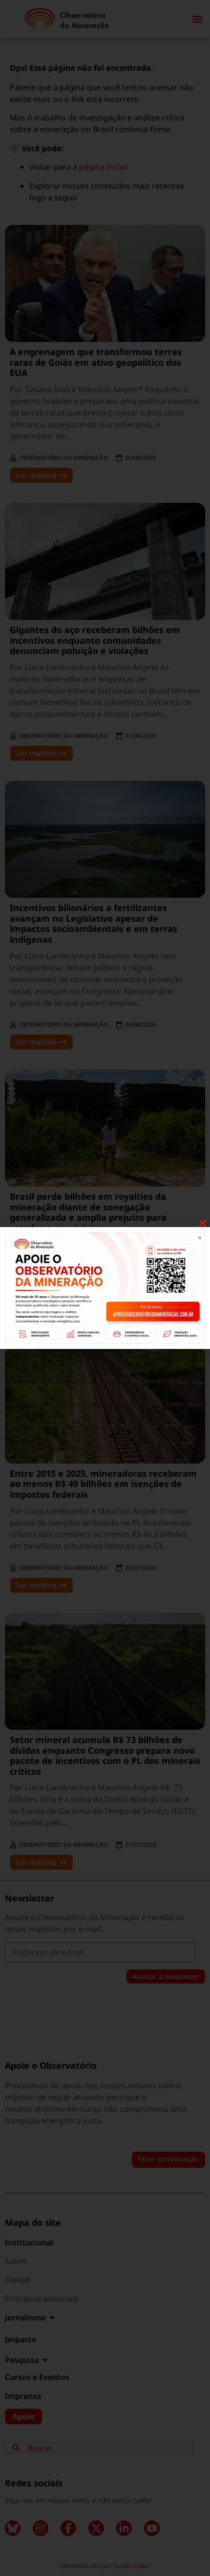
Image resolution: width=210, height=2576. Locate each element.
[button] (203, 1224)
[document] (105, 1288)
